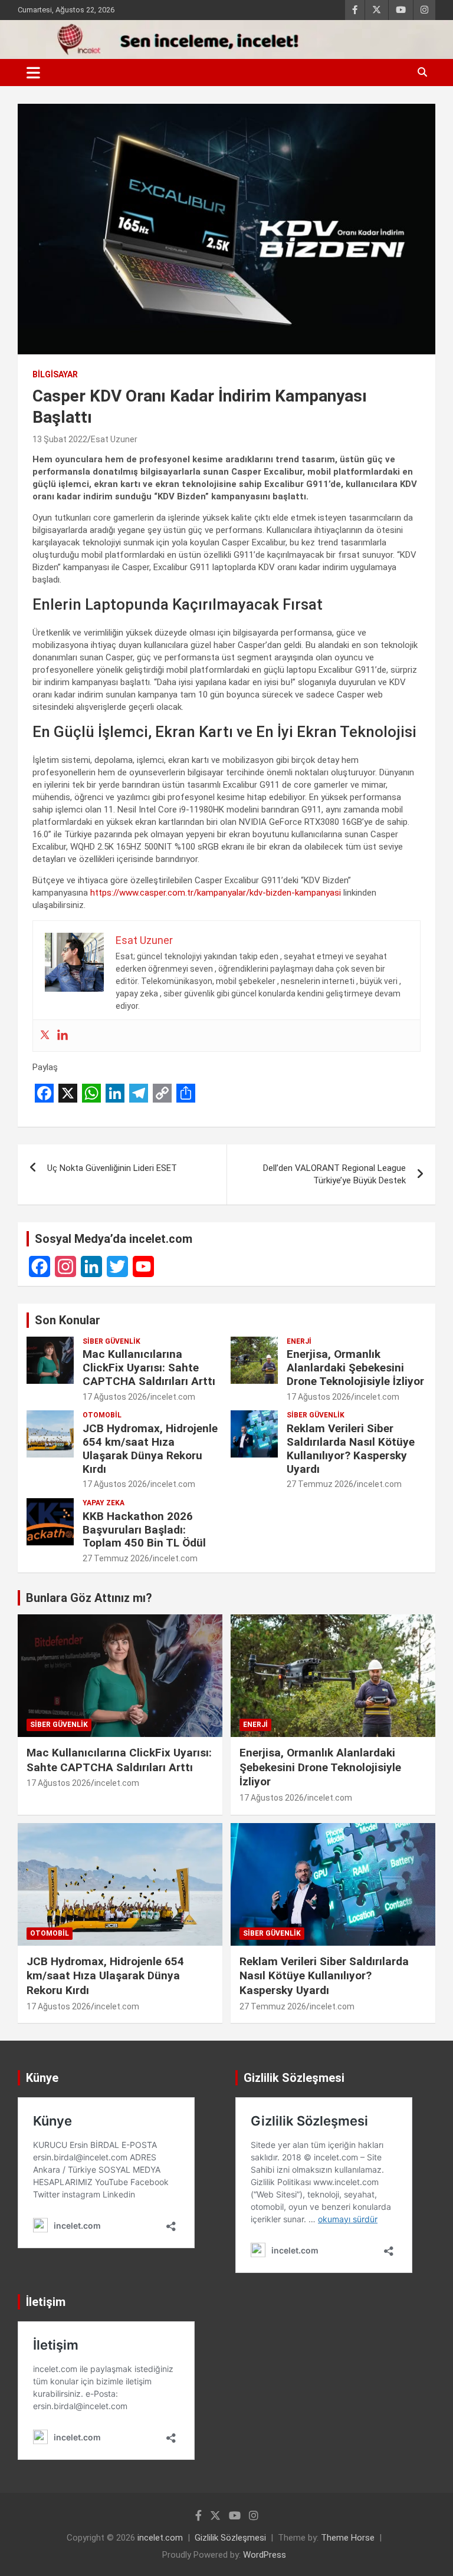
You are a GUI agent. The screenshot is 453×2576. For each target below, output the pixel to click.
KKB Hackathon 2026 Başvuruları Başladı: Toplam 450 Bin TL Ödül (144, 1530)
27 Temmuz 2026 (320, 1484)
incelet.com (173, 1397)
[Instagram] (65, 1266)
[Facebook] (40, 1266)
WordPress (265, 2555)
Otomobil (102, 1415)
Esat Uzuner (114, 439)
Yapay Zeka (104, 1503)
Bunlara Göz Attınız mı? (89, 1598)
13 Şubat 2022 (60, 439)
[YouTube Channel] (143, 1266)
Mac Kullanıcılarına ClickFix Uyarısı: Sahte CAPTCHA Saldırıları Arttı (149, 1368)
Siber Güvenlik (111, 1341)
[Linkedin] (63, 1036)
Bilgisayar (55, 374)
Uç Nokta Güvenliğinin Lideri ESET (112, 1168)
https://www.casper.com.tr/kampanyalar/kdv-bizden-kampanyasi (216, 893)
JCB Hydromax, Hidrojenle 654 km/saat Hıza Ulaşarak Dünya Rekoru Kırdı (150, 1448)
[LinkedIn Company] (91, 1266)
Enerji (299, 1341)
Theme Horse (348, 2538)
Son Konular (68, 1320)
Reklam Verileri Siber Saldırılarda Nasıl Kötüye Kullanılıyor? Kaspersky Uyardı (351, 1448)
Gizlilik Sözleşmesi (230, 2538)
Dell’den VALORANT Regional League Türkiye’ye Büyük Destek (334, 1174)
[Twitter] (45, 1036)
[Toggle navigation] (33, 73)
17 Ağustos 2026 (115, 1397)
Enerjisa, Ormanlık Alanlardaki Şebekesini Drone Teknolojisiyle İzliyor (355, 1368)
